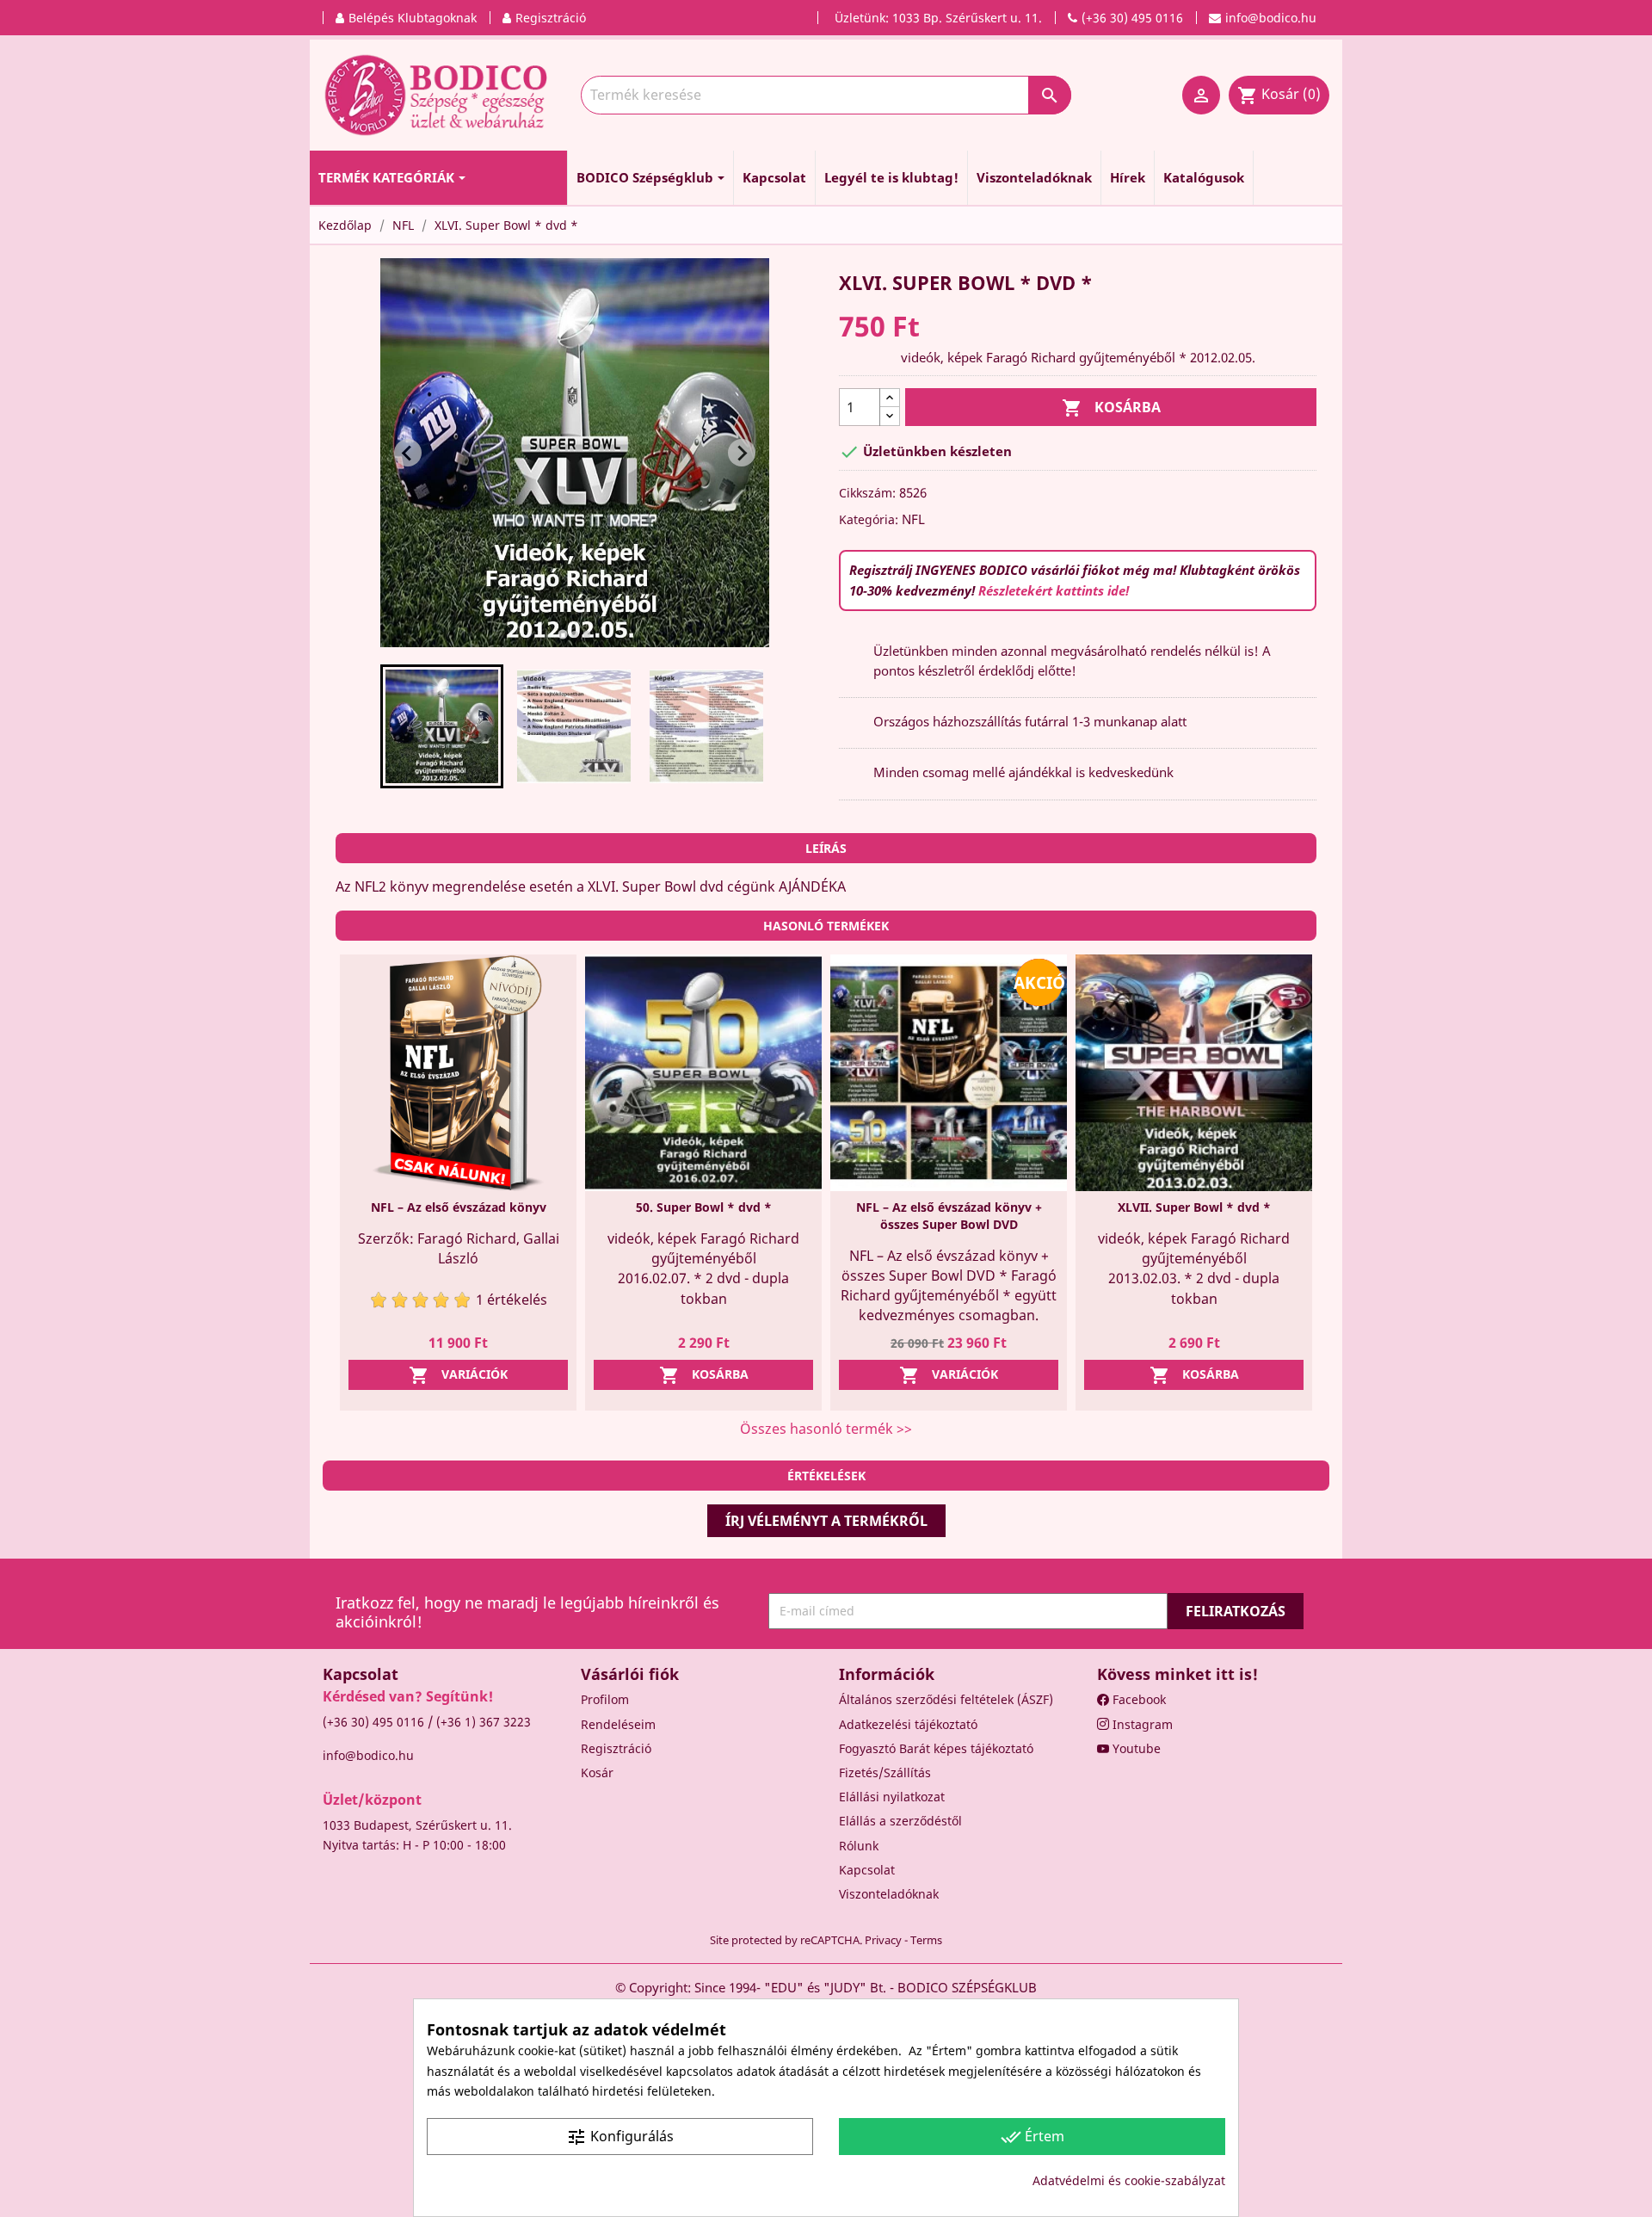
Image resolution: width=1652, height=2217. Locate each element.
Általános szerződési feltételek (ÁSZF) (946, 1699)
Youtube (1135, 1748)
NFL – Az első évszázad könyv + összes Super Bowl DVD (949, 1216)
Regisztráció (616, 1748)
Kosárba (1111, 408)
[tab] (562, 635)
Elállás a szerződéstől (900, 1821)
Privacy (883, 1940)
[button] (442, 726)
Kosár (597, 1772)
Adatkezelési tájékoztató (908, 1724)
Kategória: (869, 519)
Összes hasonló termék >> (826, 1429)
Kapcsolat (867, 1870)
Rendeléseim (618, 1724)
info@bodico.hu (368, 1755)
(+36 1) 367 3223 (484, 1722)
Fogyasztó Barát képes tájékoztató (936, 1748)
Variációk (458, 1375)
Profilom (605, 1699)
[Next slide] (742, 453)
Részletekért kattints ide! (1054, 590)
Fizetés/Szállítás (885, 1772)
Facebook (1137, 1699)
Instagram (1141, 1724)
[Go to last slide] (408, 453)
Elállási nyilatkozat (892, 1797)
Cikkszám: (867, 493)
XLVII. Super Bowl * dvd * (1194, 1207)
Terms (926, 1940)
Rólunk (859, 1846)
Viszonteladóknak (889, 1894)
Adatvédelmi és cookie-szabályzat (1129, 2180)
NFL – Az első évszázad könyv (459, 1207)
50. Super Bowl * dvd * (704, 1207)
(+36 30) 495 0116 (373, 1722)
